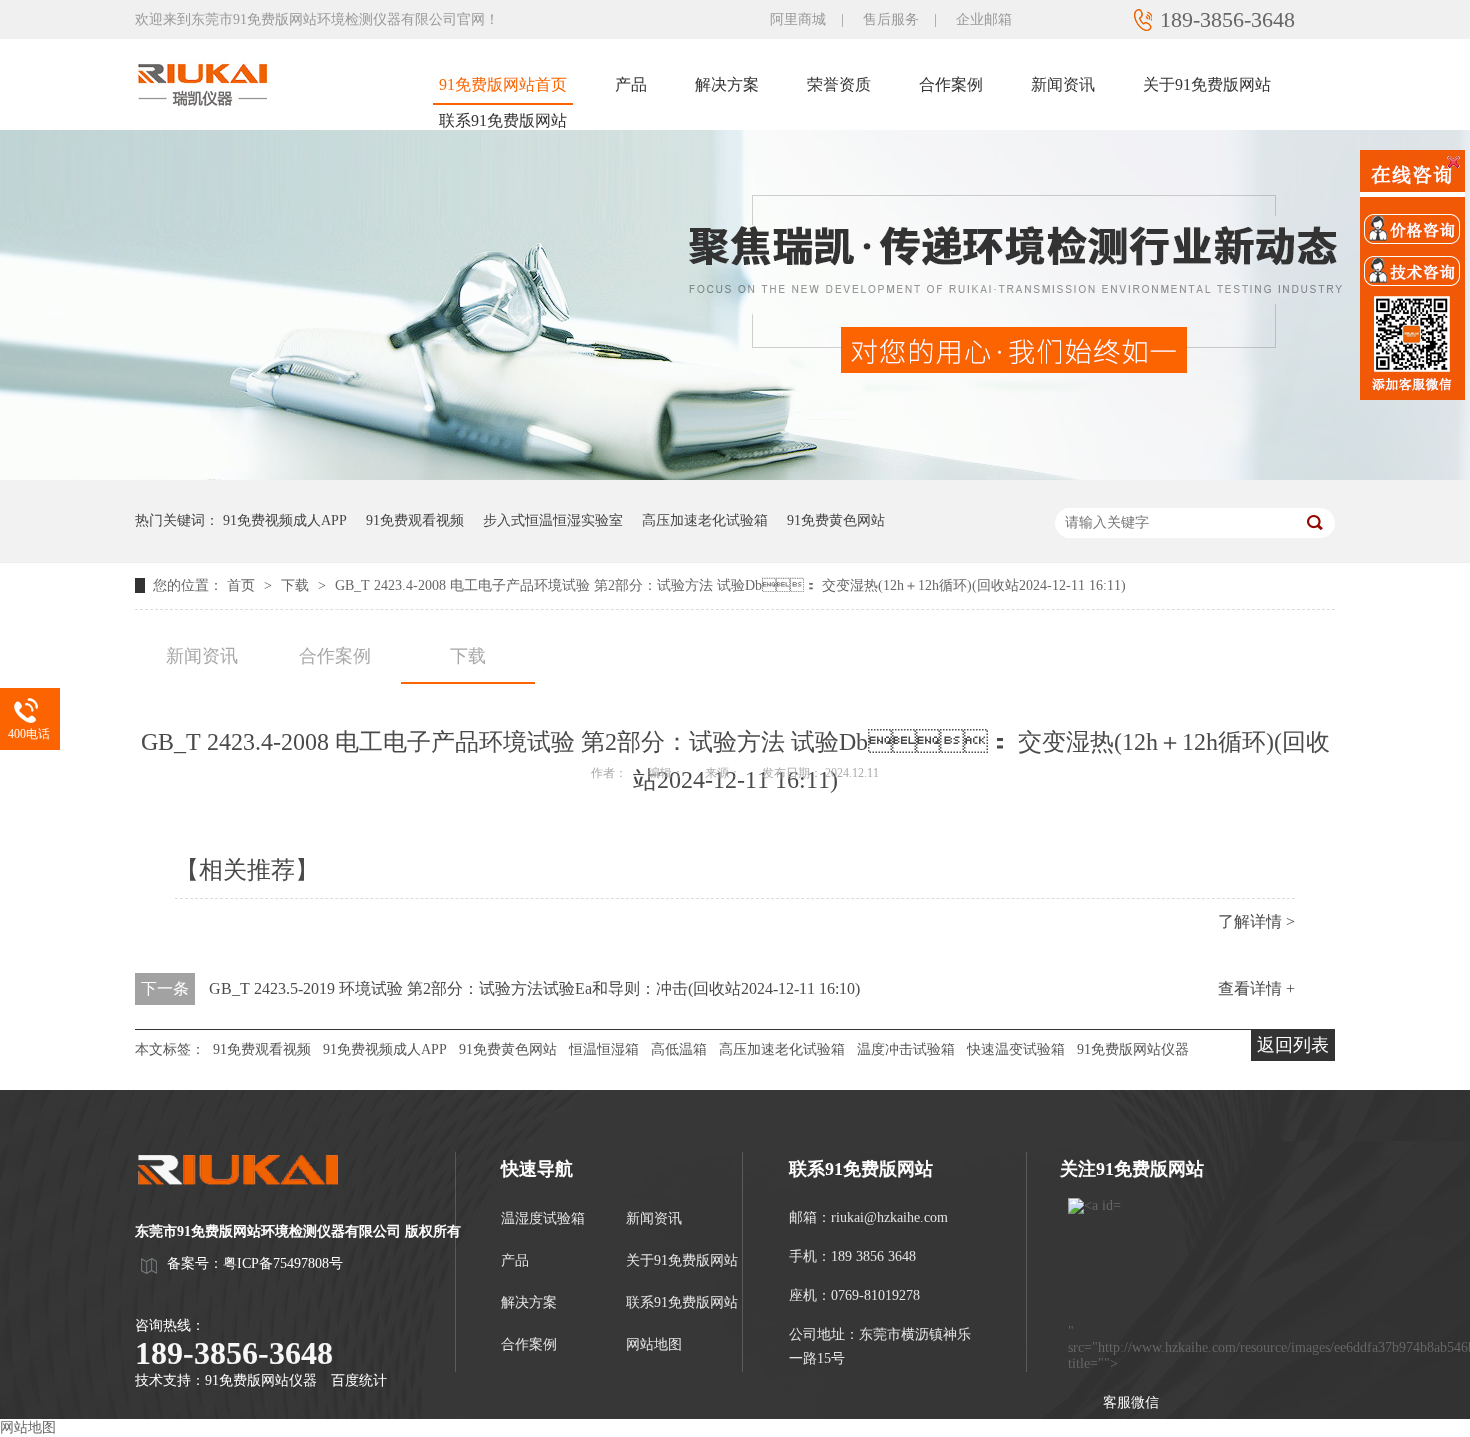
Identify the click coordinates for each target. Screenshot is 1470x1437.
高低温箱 (679, 1049)
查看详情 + (1256, 988)
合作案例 (951, 84)
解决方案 (727, 84)
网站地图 (654, 1344)
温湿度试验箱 (543, 1218)
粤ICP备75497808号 (283, 1263)
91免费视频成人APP (285, 520)
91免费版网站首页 (503, 84)
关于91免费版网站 (1207, 84)
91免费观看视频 (415, 520)
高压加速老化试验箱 (705, 520)
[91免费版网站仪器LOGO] (255, 1203)
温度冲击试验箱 (906, 1049)
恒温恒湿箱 (604, 1049)
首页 (243, 585)
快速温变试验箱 (1016, 1049)
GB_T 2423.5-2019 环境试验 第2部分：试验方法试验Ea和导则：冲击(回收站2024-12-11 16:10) (534, 988)
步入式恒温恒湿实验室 (553, 520)
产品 (631, 84)
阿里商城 (798, 19)
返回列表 (1293, 1045)
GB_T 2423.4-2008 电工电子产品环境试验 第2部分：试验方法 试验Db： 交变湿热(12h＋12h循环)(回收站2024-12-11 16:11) (730, 585)
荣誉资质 (839, 84)
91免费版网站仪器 (1133, 1049)
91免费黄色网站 (836, 520)
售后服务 (891, 19)
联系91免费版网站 (503, 120)
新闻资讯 (1063, 84)
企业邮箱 (984, 19)
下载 (297, 585)
